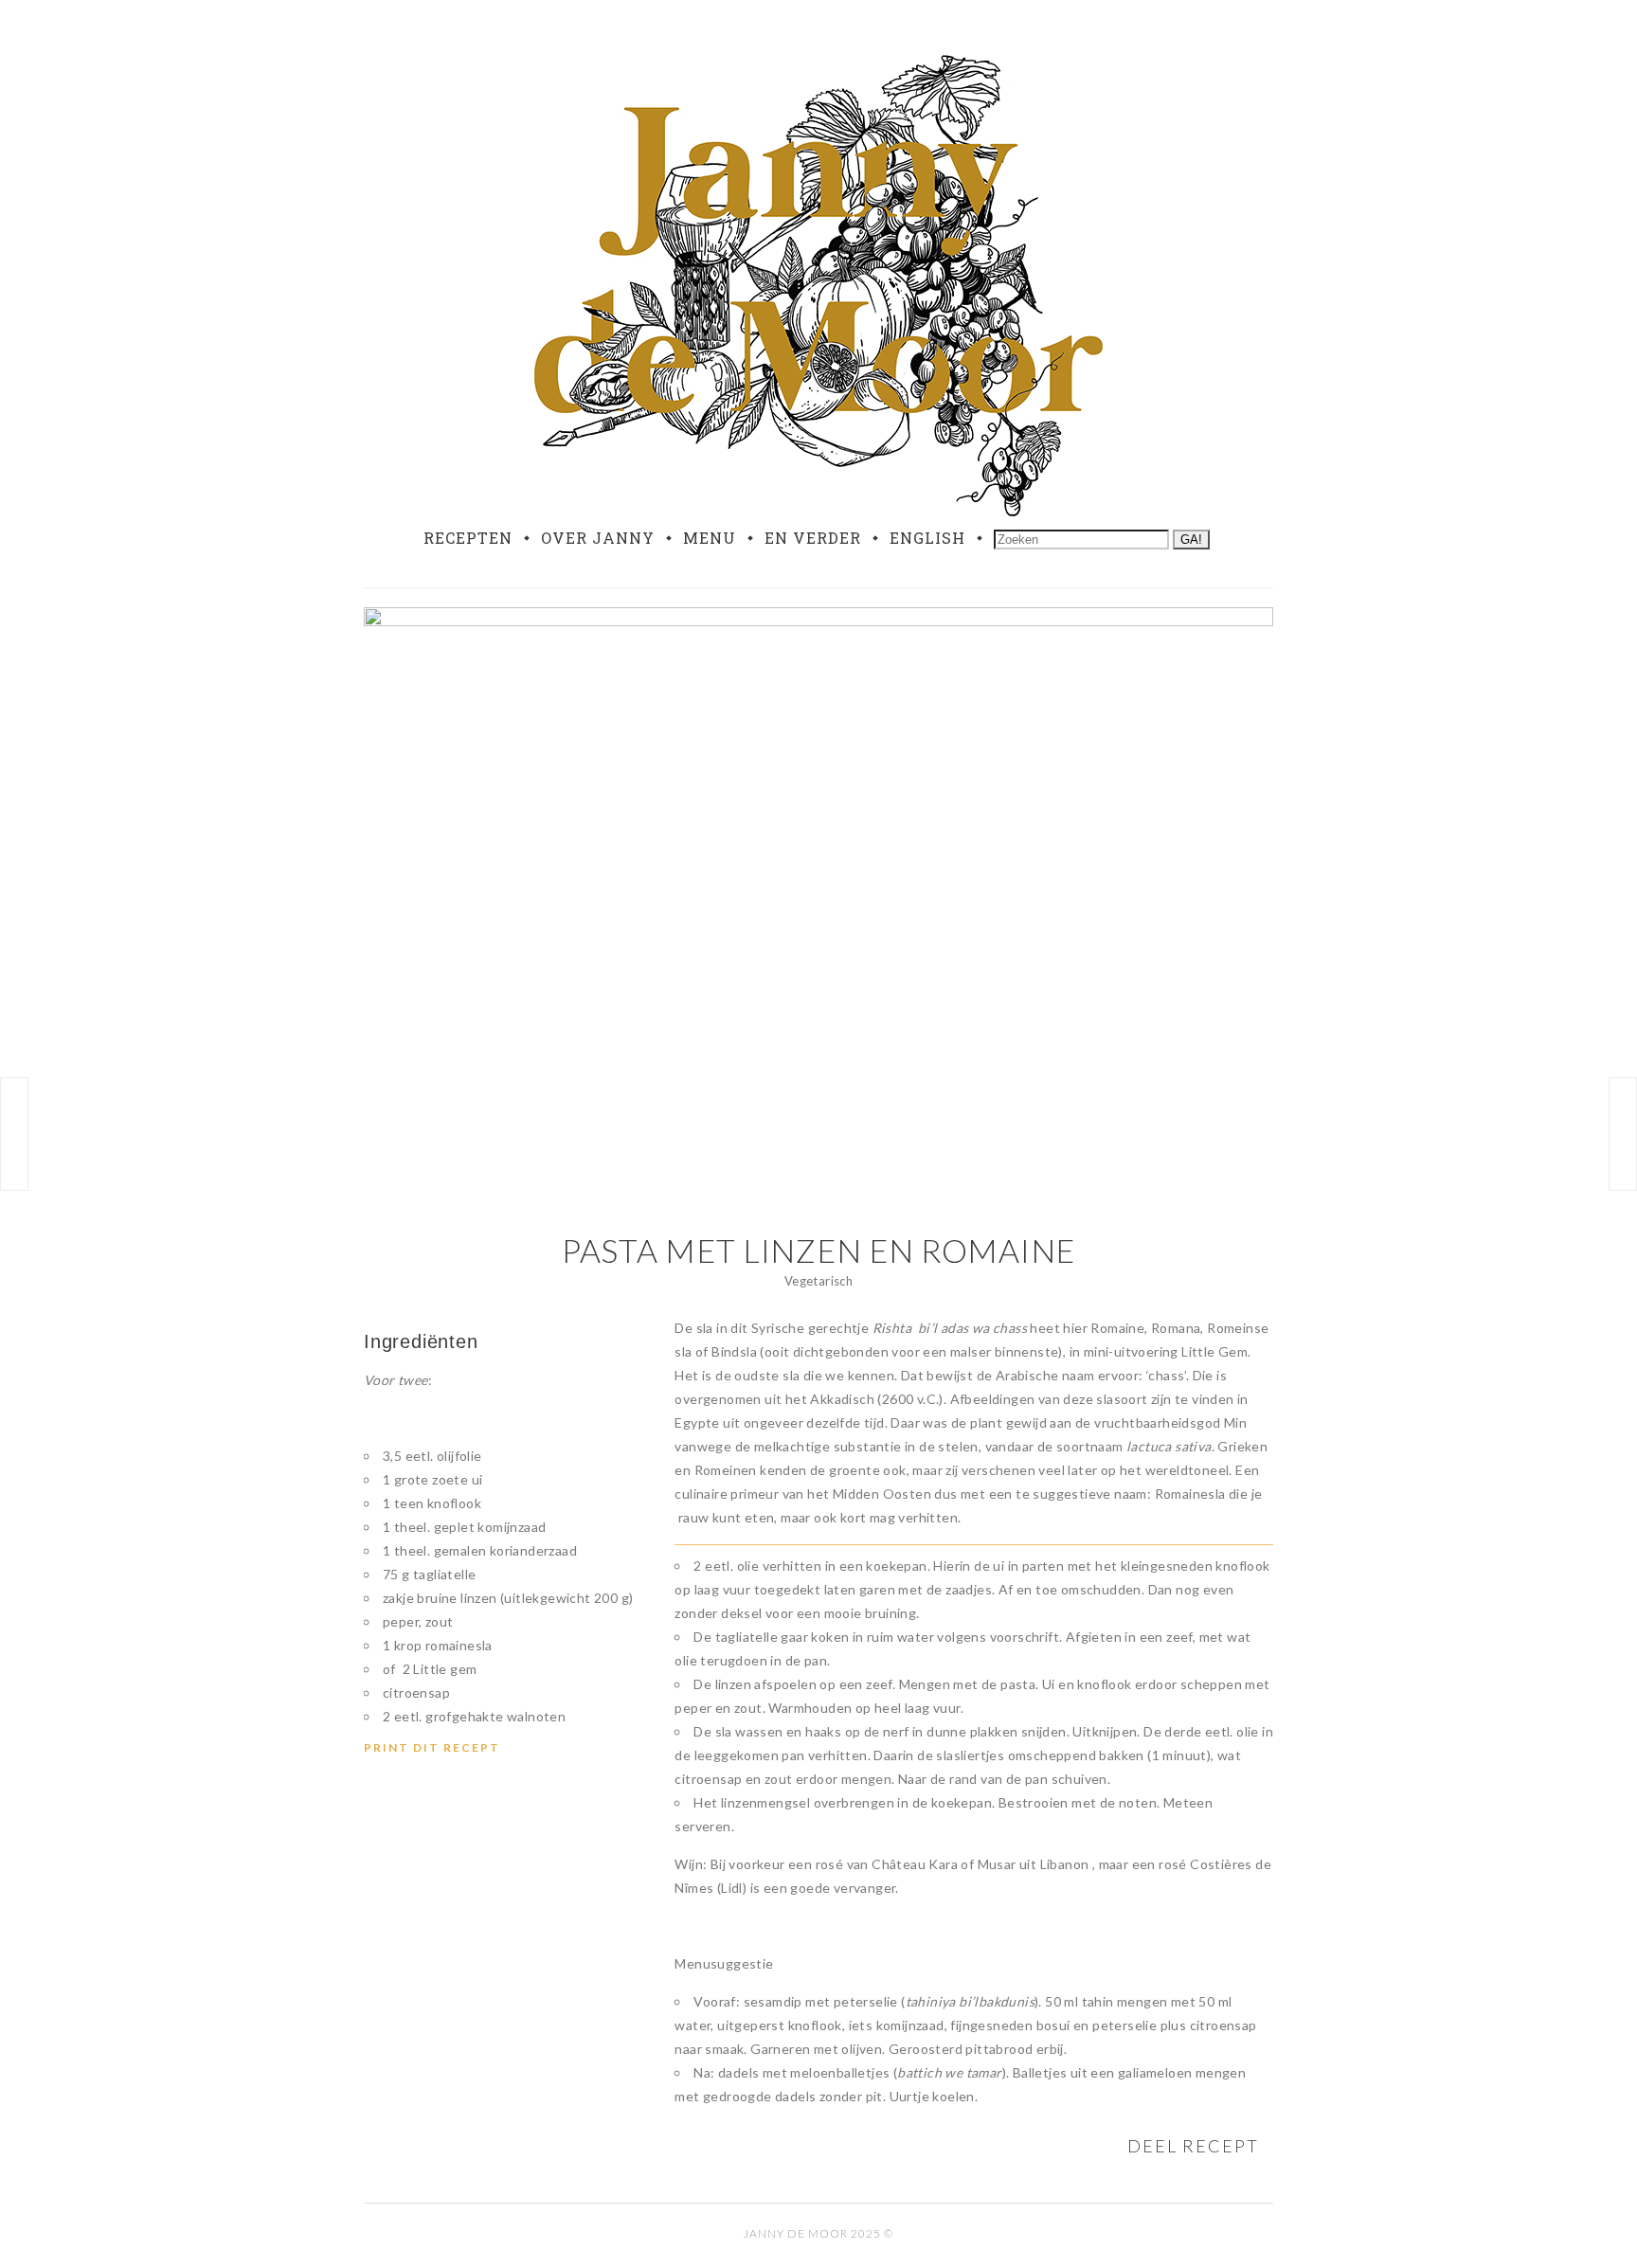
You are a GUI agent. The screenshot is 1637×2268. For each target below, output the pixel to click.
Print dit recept (432, 1747)
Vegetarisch (818, 1281)
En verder (813, 538)
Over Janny (598, 538)
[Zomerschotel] (14, 1134)
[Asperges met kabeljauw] (1623, 1134)
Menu (710, 538)
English (927, 538)
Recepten (468, 538)
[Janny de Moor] (818, 282)
